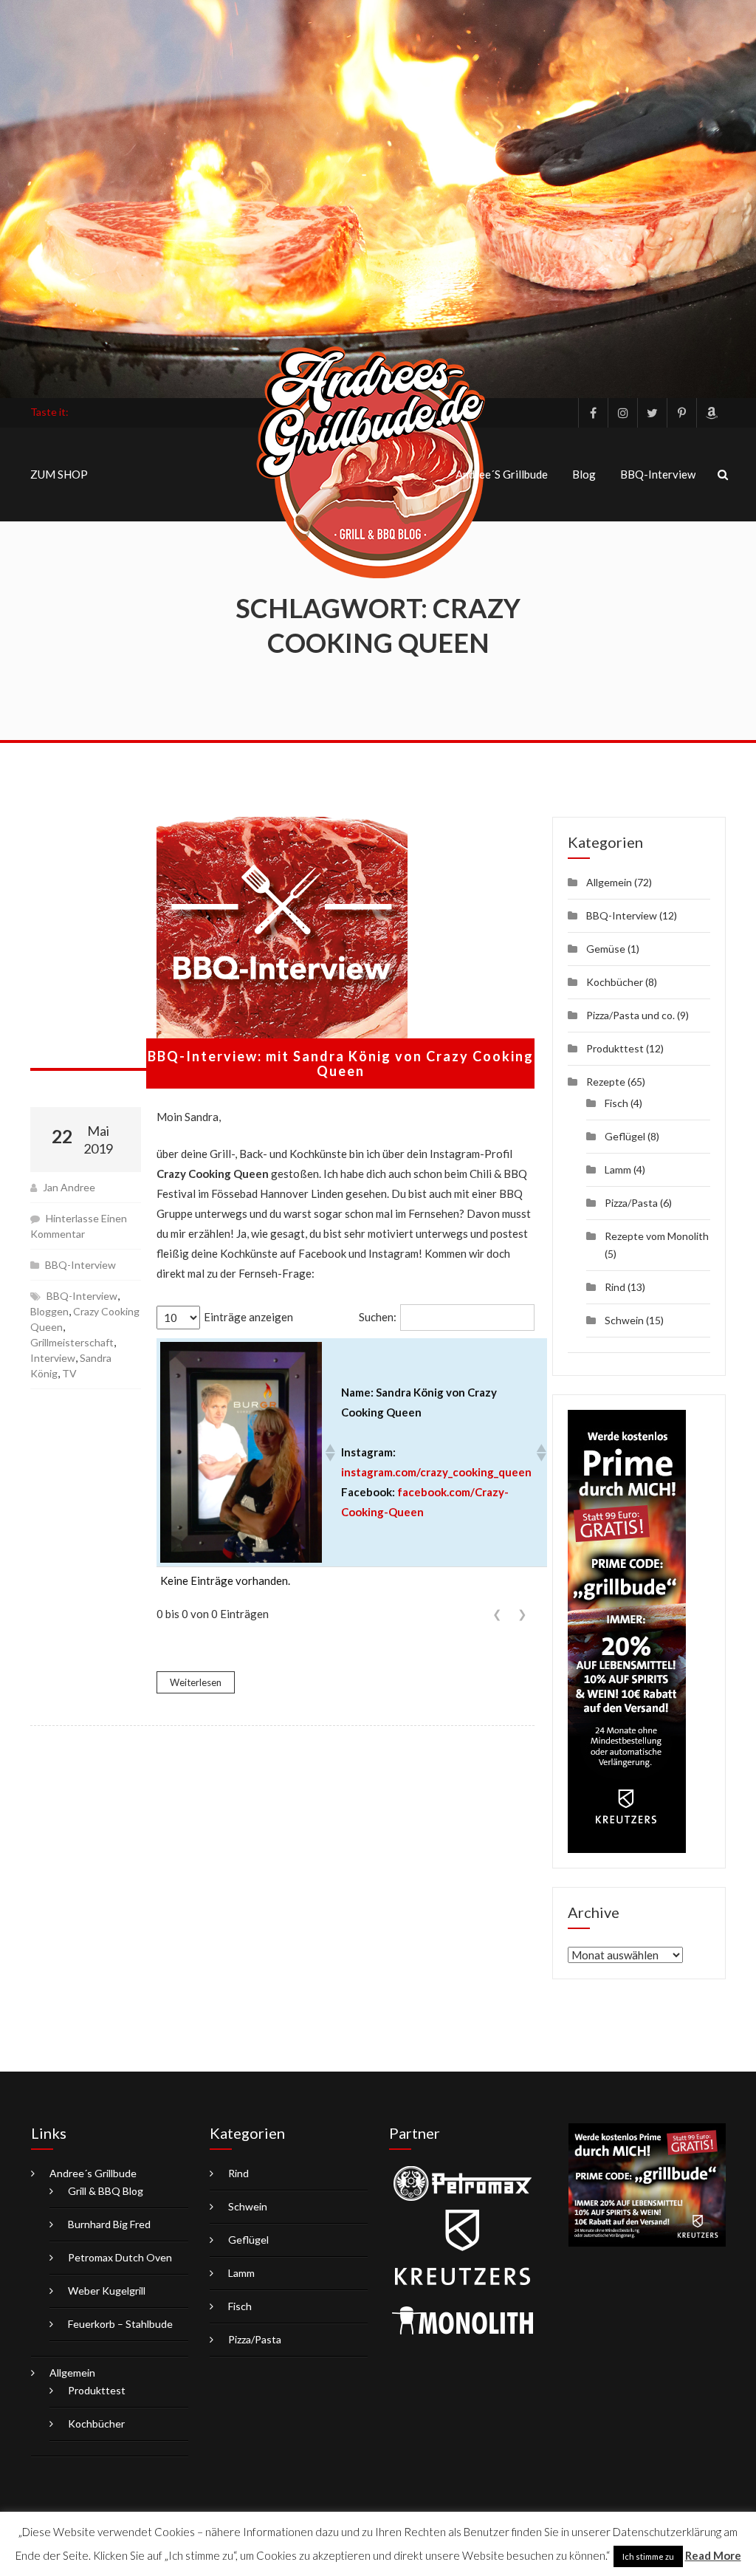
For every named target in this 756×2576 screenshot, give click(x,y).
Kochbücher (615, 982)
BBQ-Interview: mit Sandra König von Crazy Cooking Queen (341, 1063)
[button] (329, 1453)
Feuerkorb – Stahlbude (120, 2324)
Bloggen (49, 1311)
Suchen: (378, 1317)
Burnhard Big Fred (109, 2224)
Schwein (624, 1320)
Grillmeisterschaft (72, 1342)
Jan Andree (69, 1187)
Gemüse (606, 949)
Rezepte (606, 1082)
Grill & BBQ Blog (106, 2191)
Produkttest (615, 1048)
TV (69, 1373)
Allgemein (609, 882)
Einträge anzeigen (248, 1317)
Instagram (622, 413)
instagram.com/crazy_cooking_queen (436, 1472)
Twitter (652, 413)
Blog (584, 474)
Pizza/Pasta (631, 1203)
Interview (53, 1358)
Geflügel (625, 1136)
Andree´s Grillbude (502, 474)
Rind (615, 1287)
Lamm (618, 1169)
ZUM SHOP (59, 474)
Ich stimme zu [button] (648, 2556)
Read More (713, 2555)
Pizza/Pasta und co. (630, 1015)
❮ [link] (497, 1614)
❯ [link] (522, 1614)
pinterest (681, 413)
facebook (593, 413)
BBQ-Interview (658, 474)
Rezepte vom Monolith (657, 1236)
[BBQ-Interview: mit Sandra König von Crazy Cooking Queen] (282, 944)
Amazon (711, 413)
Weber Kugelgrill (107, 2291)
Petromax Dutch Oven (120, 2257)
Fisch (616, 1103)
